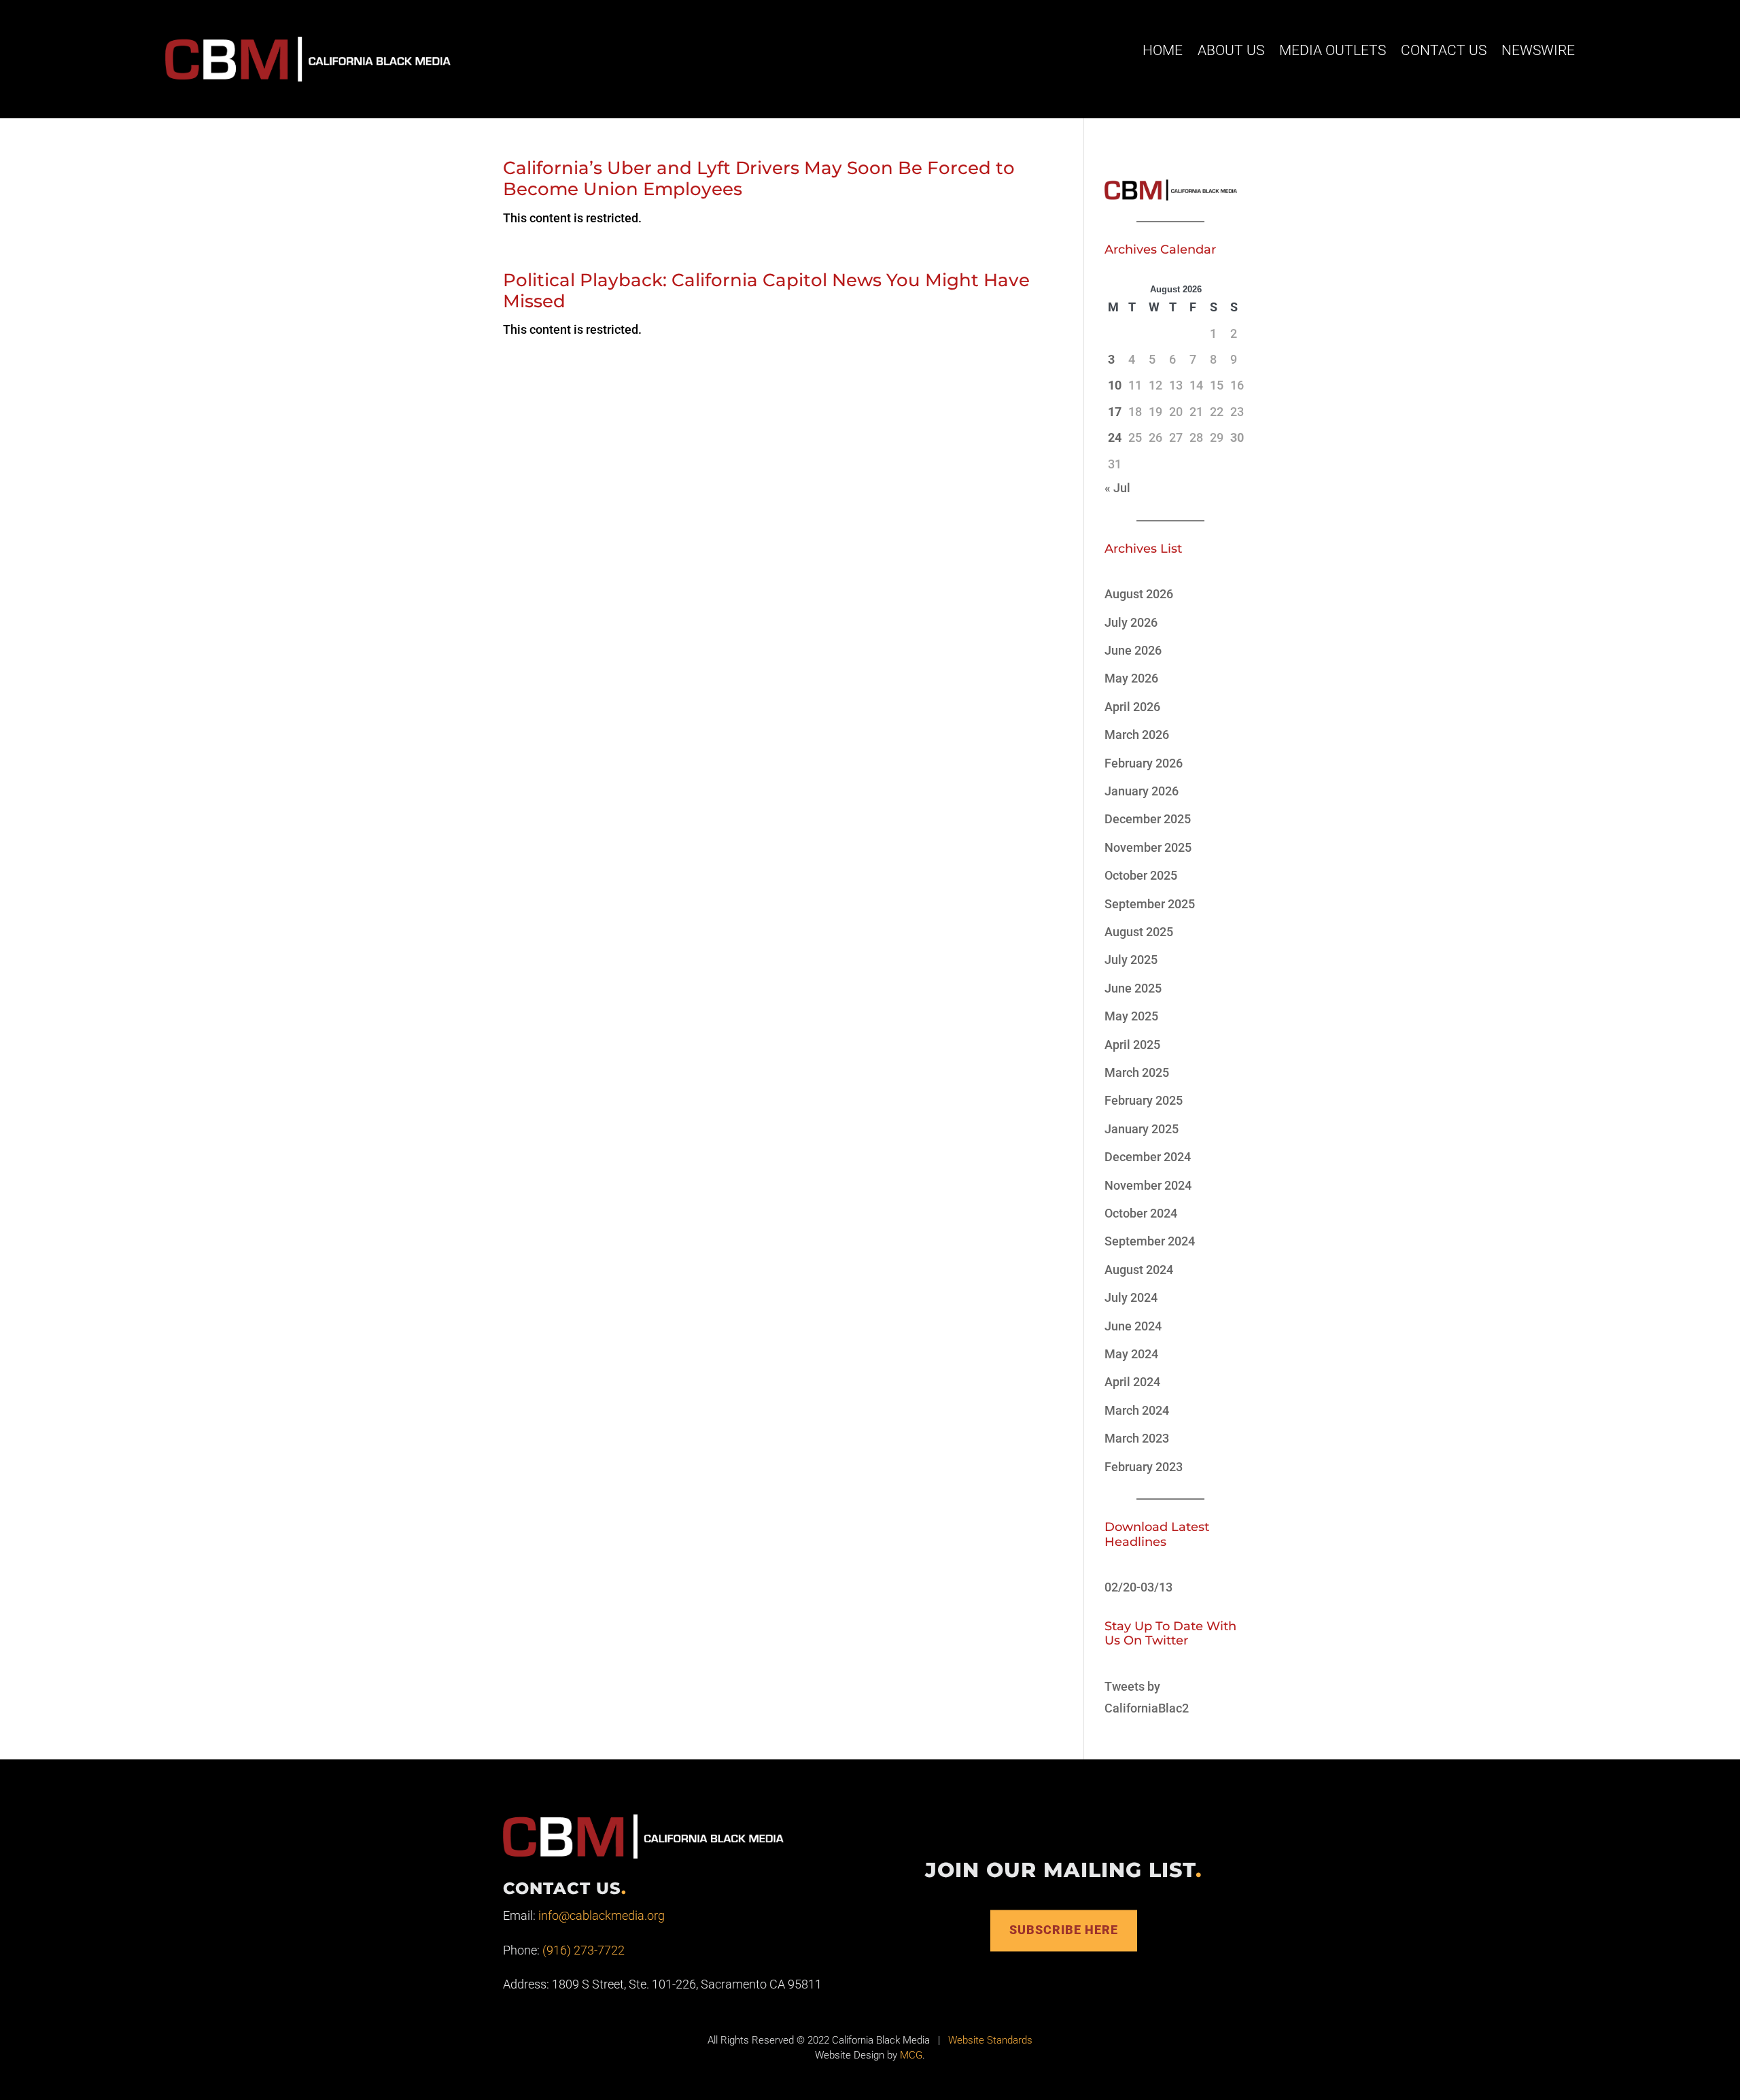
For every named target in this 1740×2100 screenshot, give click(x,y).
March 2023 (1137, 1438)
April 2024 (1132, 1382)
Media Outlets (1333, 50)
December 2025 (1148, 819)
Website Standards (990, 2040)
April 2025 (1132, 1045)
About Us (1231, 50)
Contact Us (1444, 50)
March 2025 (1137, 1072)
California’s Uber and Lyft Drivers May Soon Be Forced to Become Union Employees (759, 178)
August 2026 (1139, 594)
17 (1115, 412)
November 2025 (1148, 847)
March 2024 (1137, 1410)
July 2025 (1131, 960)
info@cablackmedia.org (602, 1915)
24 (1115, 437)
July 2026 (1131, 622)
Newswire (1538, 50)
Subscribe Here (1064, 1930)
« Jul (1117, 488)
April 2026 (1132, 707)
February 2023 (1144, 1467)
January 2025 (1142, 1129)
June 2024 (1133, 1326)
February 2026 (1144, 763)
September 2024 (1150, 1241)
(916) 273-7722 (584, 1950)
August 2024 (1139, 1270)
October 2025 (1141, 875)
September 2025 (1150, 904)
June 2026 (1133, 650)
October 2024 (1141, 1213)
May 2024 (1131, 1354)
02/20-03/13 (1138, 1587)
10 (1115, 385)
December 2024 (1148, 1157)
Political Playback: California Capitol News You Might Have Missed (766, 291)
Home (1163, 50)
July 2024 (1131, 1297)
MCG (911, 2055)
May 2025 (1131, 1016)
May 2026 (1131, 678)
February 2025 (1144, 1100)
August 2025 (1139, 932)
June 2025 (1133, 988)
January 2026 (1142, 791)
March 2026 (1137, 735)
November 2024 (1148, 1185)
